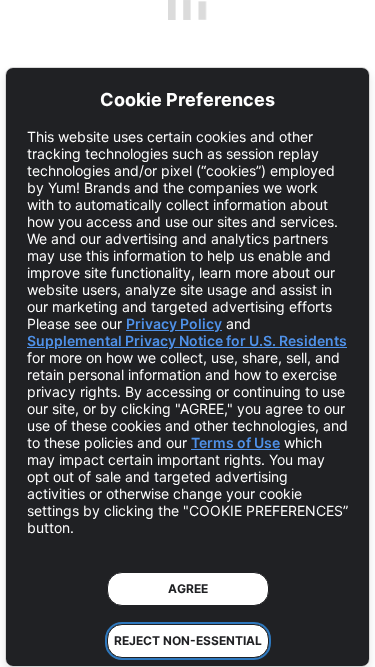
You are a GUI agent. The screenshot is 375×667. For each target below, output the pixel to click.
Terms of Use (235, 442)
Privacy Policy (174, 323)
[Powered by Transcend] (35, 636)
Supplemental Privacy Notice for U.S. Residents (187, 340)
